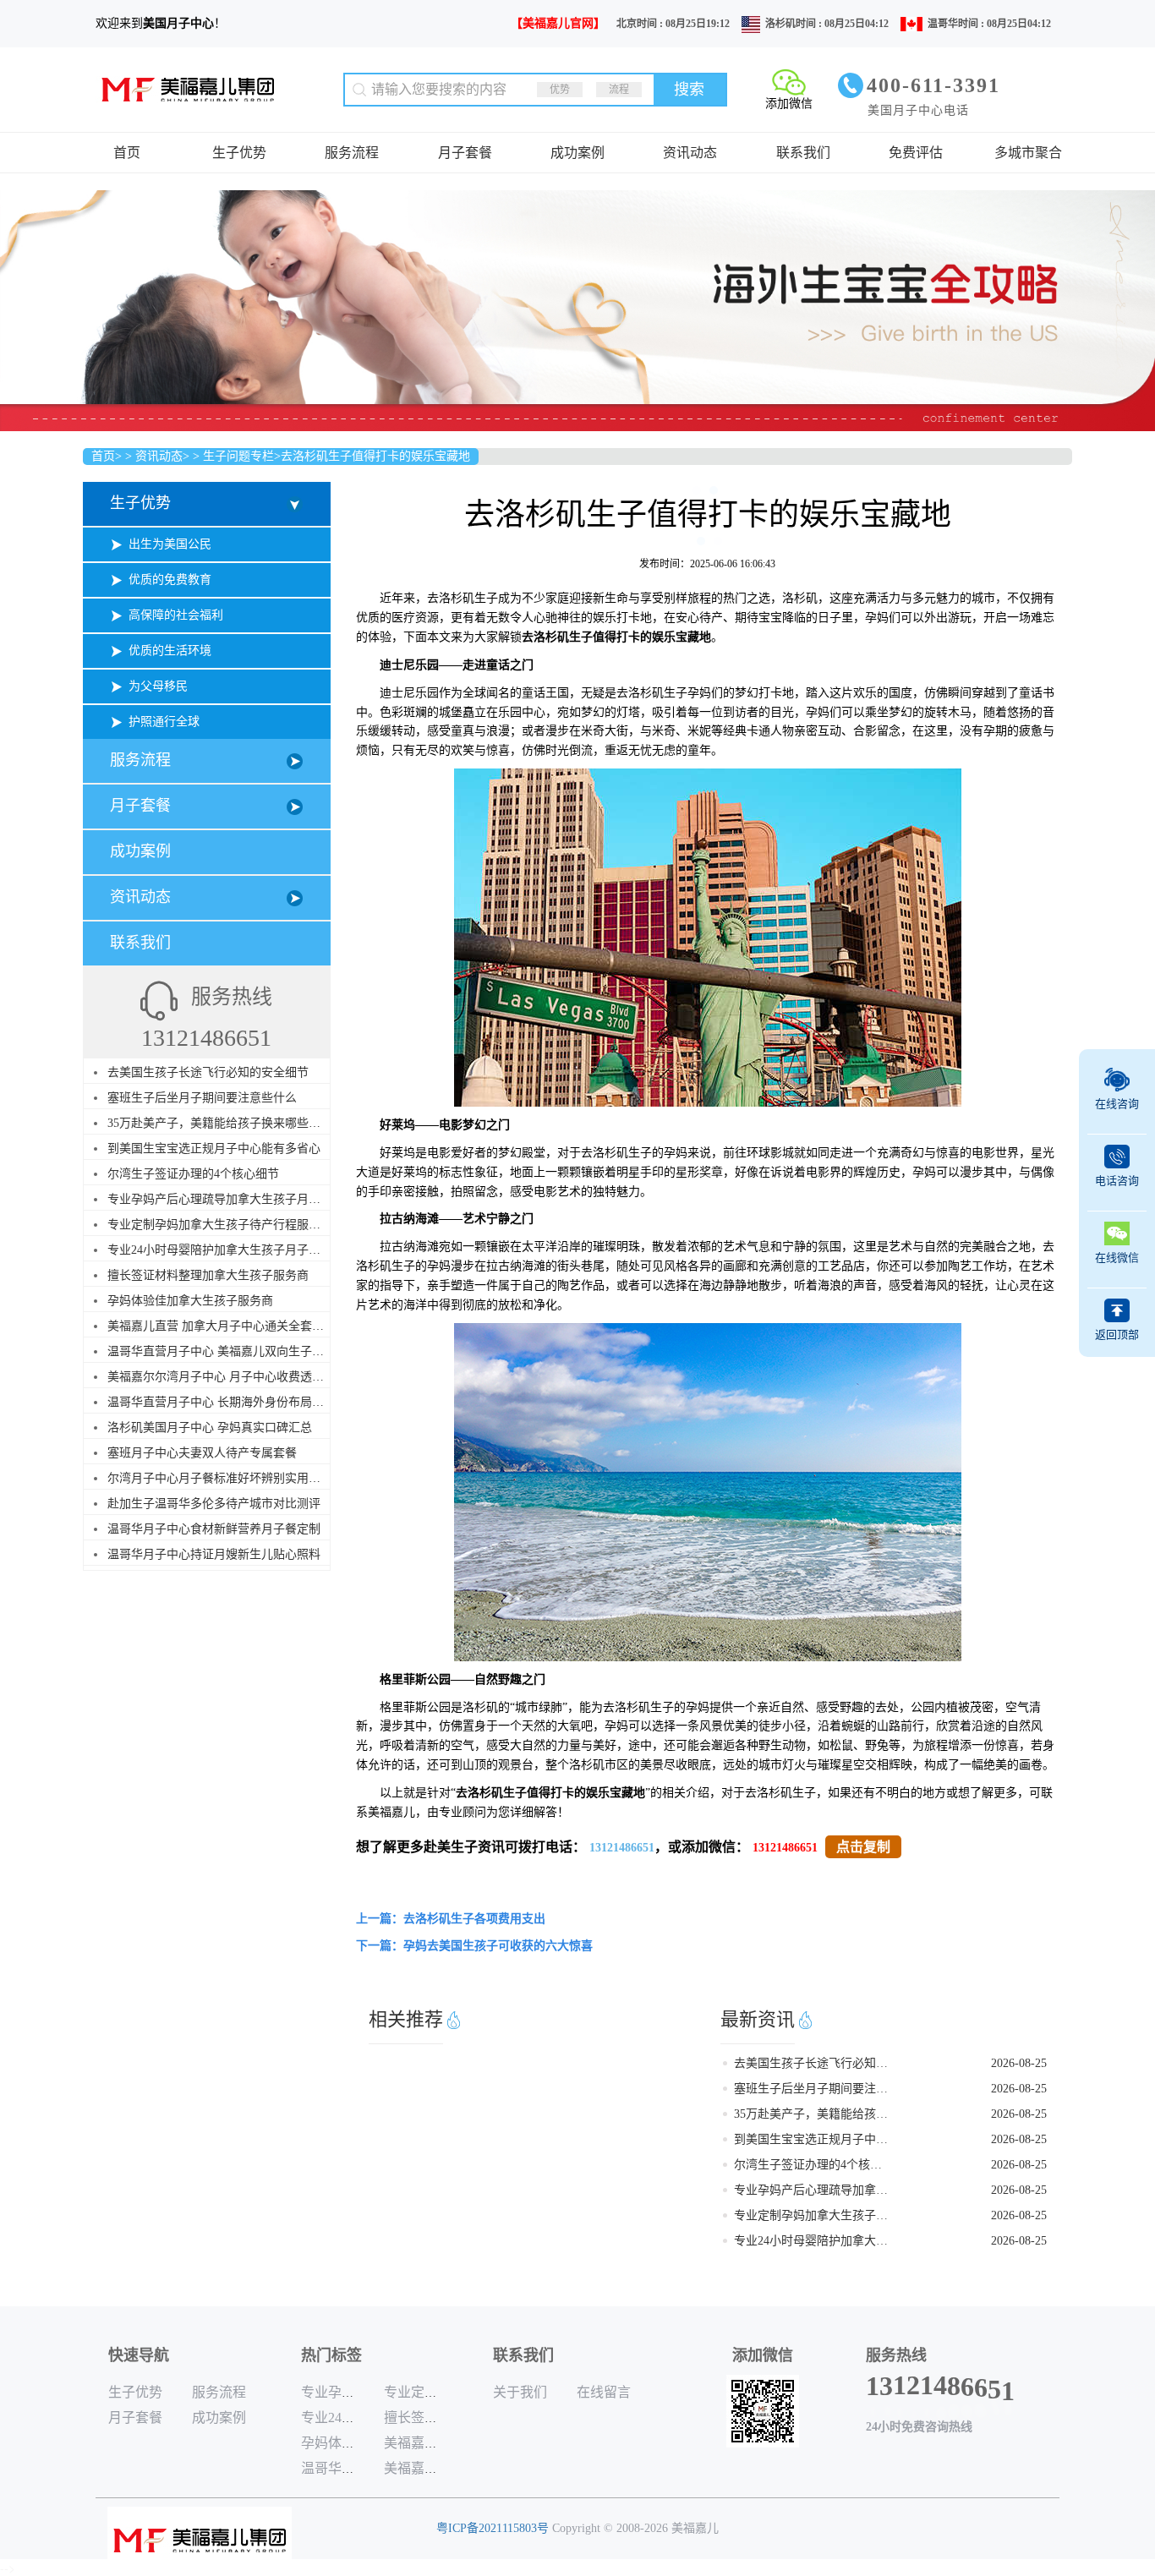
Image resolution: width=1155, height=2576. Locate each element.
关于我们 (520, 2392)
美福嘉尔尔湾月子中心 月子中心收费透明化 (222, 1377)
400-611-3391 (933, 85)
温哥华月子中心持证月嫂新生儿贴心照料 (214, 1554)
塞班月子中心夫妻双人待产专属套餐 (202, 1453)
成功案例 (577, 153)
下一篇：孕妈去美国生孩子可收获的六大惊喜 (474, 1946)
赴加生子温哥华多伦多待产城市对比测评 (214, 1504)
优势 (560, 90)
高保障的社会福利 (176, 615)
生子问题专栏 (238, 456)
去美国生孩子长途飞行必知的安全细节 (208, 1072)
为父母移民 (158, 686)
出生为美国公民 (170, 544)
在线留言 (604, 2392)
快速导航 (139, 2355)
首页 (127, 153)
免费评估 (916, 153)
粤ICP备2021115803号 (493, 2528)
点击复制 (863, 1847)
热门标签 (331, 2355)
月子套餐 (465, 153)
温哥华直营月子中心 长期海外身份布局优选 (222, 1402)
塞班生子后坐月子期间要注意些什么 (202, 1098)
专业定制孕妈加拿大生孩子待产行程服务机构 (226, 1225)
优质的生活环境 (170, 651)
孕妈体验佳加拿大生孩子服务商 (190, 1301)
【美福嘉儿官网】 (558, 23)
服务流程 (352, 153)
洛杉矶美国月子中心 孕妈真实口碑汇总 (210, 1427)
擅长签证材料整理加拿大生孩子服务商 (208, 1275)
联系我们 (803, 153)
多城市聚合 (1028, 153)
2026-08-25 (1019, 2063)
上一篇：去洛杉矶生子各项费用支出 (451, 1919)
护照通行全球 (164, 722)
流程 (619, 90)
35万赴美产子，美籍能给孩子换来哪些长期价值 (232, 1123)
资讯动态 (690, 153)
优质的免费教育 (170, 580)
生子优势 (239, 153)
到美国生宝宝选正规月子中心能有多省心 (214, 1149)
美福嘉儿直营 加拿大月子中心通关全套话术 (222, 1326)
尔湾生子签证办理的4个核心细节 (193, 1174)
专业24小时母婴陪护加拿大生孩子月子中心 (220, 1250)
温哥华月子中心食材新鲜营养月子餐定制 (214, 1529)
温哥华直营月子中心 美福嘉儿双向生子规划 (222, 1351)
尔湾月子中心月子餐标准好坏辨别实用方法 (220, 1478)
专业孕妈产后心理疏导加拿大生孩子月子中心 (226, 1199)
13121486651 (622, 1848)
